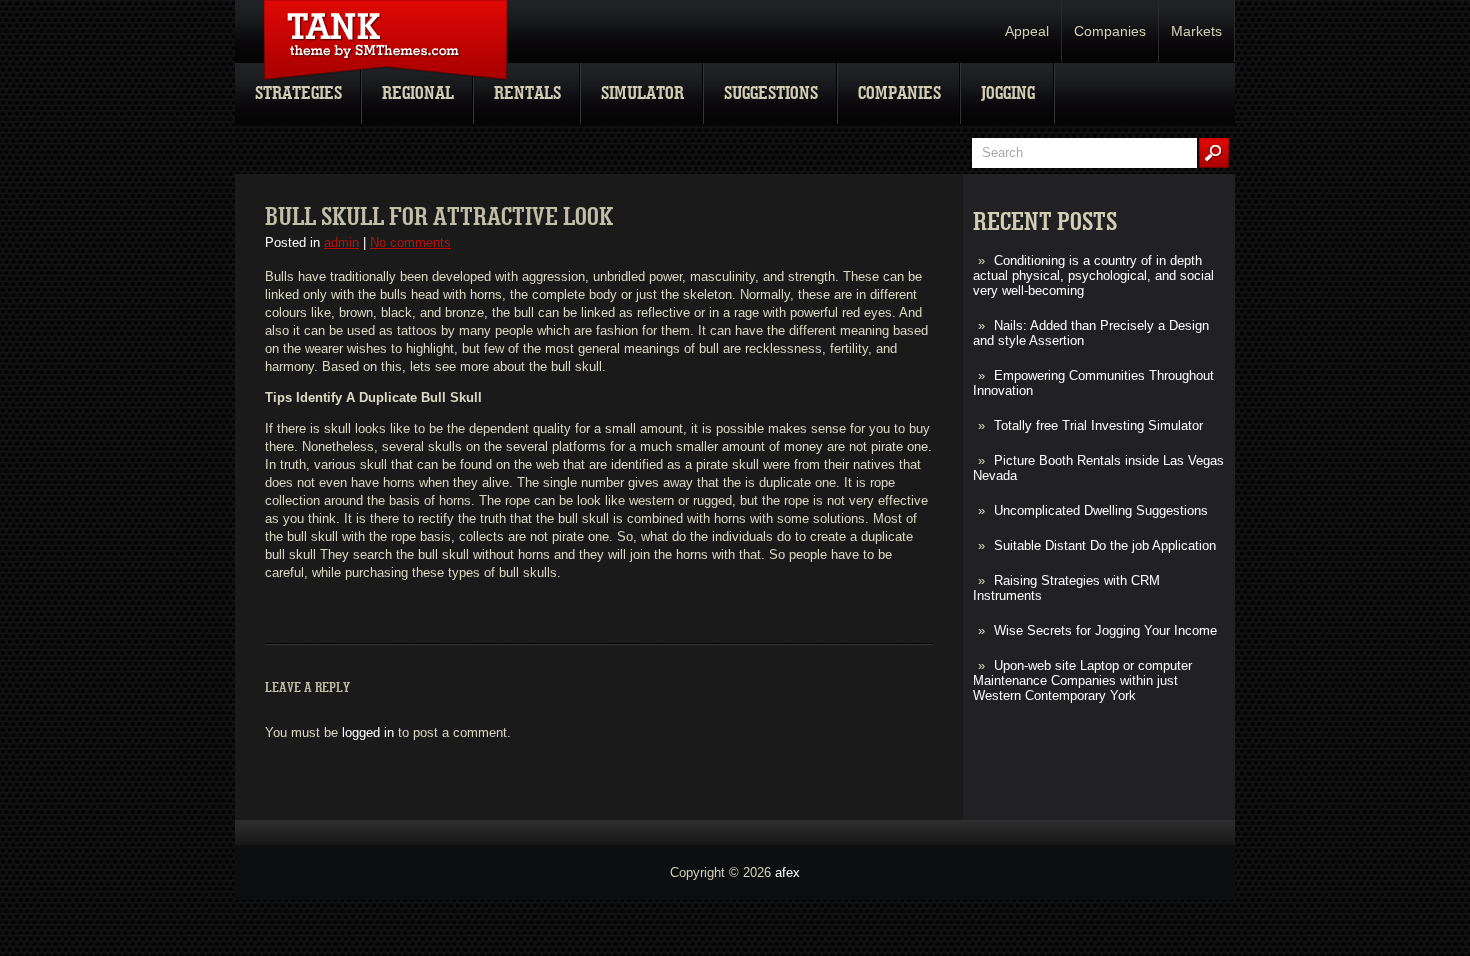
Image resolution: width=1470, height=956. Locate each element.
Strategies (298, 93)
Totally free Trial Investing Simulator (1098, 425)
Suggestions (771, 93)
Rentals (527, 93)
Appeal (1027, 31)
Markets (1196, 31)
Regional (418, 93)
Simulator (642, 93)
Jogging (1008, 93)
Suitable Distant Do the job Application (1105, 545)
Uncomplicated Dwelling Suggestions (1101, 510)
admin (341, 242)
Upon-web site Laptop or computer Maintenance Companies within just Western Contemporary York (1082, 680)
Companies (1110, 31)
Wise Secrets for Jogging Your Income (1105, 630)
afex (787, 872)
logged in (368, 732)
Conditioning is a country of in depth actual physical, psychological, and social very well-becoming (1093, 275)
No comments (410, 242)
